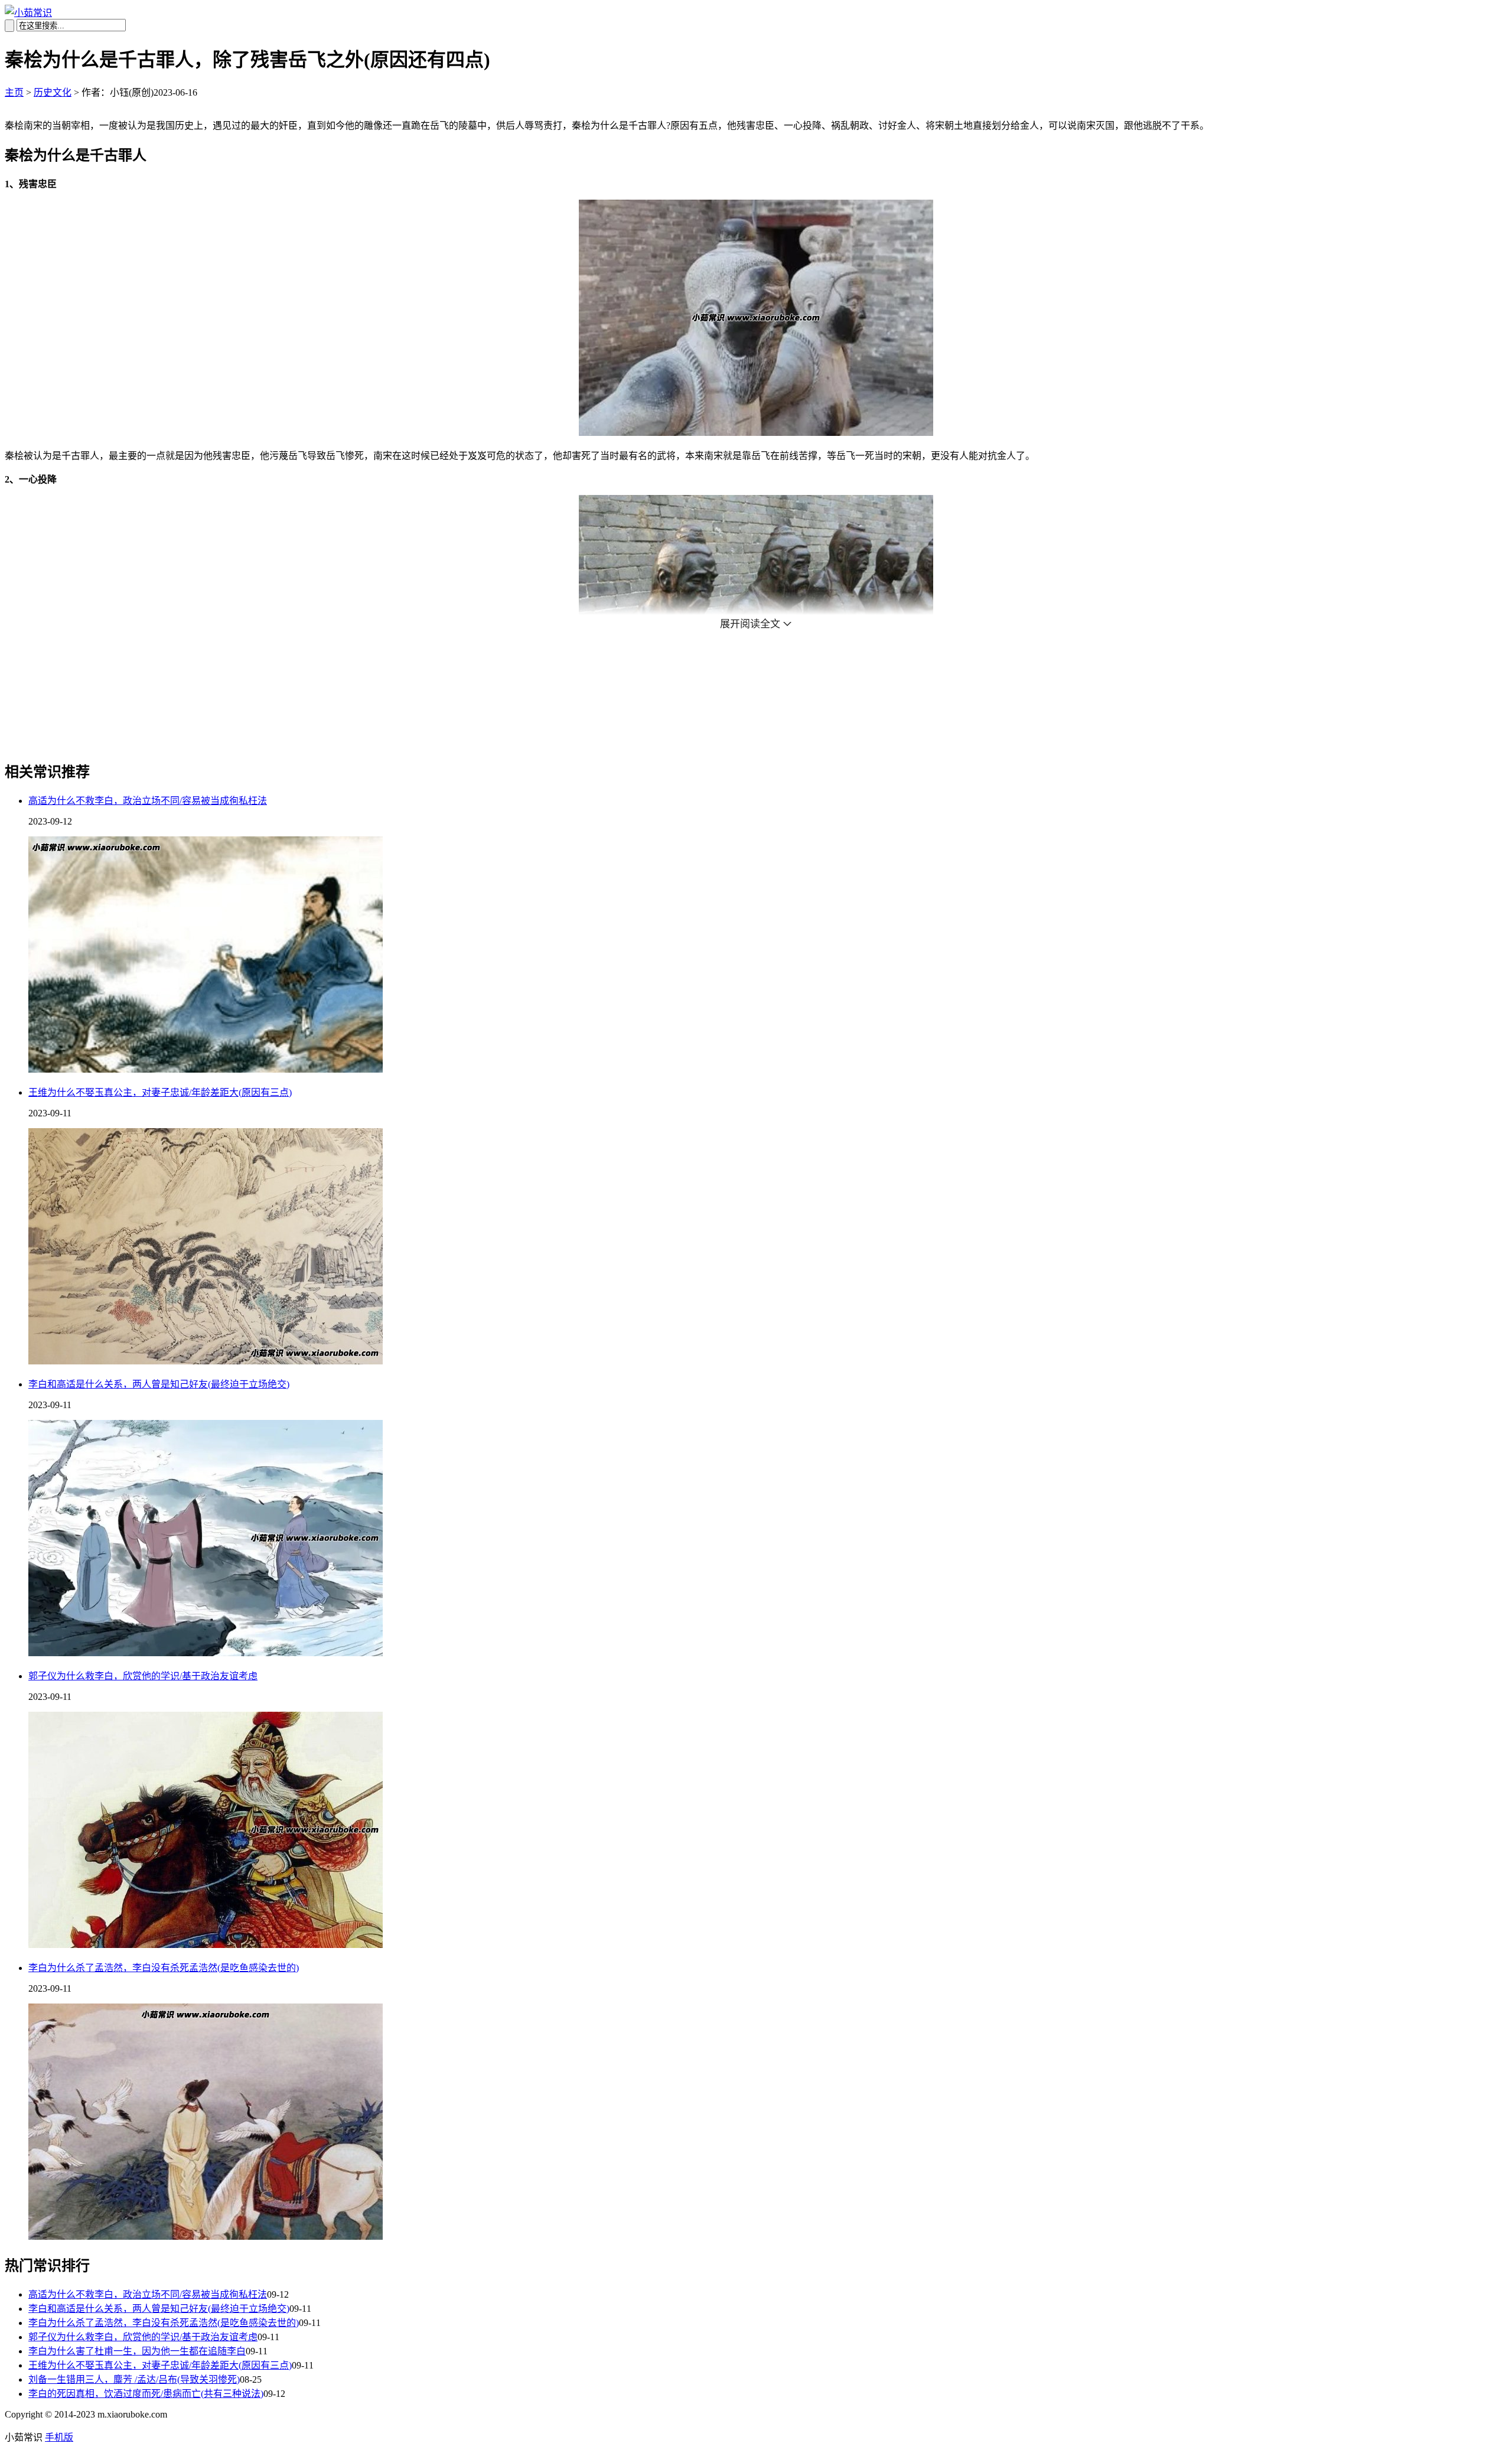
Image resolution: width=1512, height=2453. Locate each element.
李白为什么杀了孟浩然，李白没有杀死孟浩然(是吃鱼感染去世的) (164, 1968)
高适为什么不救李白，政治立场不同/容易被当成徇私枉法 (148, 801)
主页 (14, 92)
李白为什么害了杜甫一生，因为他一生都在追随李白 (137, 2351)
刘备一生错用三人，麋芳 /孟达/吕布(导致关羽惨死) (134, 2379)
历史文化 (53, 92)
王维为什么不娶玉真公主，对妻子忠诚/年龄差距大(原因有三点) (160, 1092)
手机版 (59, 2437)
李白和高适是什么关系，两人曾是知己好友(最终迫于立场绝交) (159, 1384)
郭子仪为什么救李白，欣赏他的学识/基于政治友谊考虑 (143, 1676)
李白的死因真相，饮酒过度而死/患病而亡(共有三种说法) (146, 2394)
